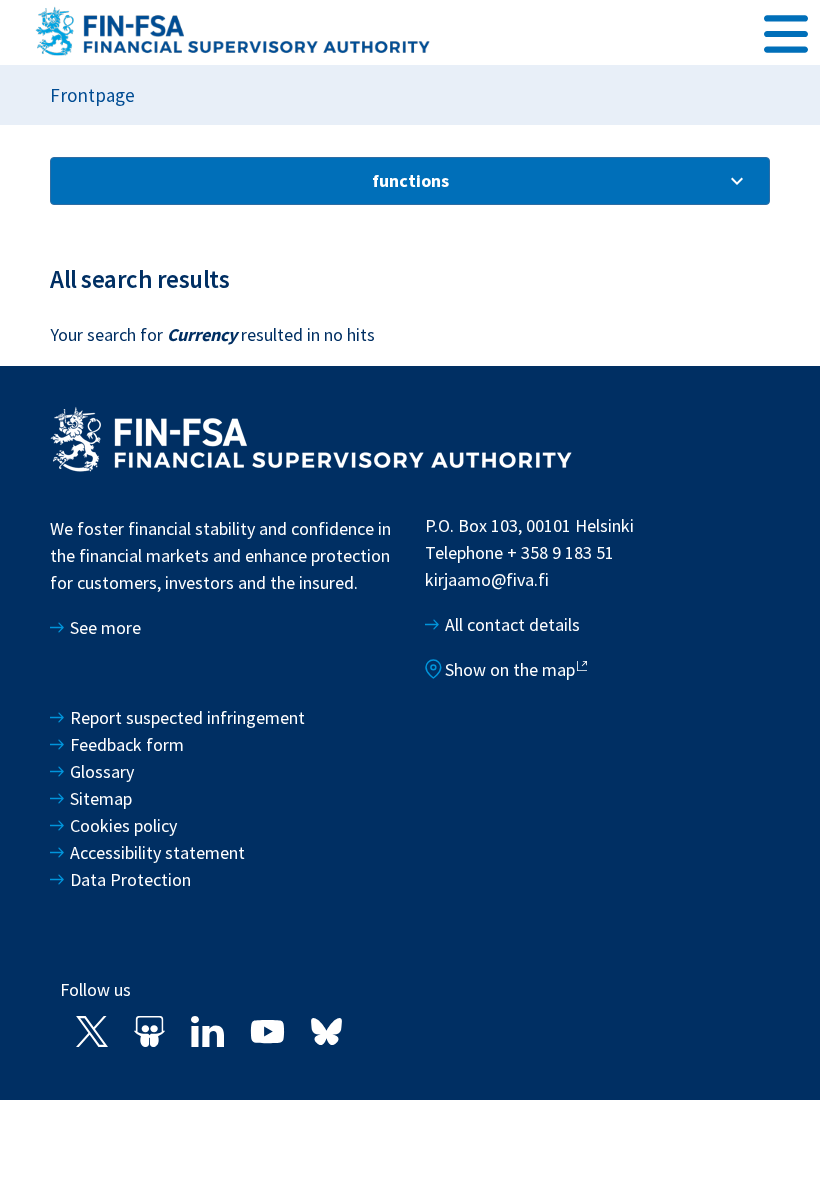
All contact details (512, 624)
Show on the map (510, 669)
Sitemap (101, 798)
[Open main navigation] (786, 31)
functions (410, 180)
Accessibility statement (157, 852)
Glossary (102, 771)
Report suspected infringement (189, 717)
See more (105, 627)
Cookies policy (123, 825)
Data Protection (130, 879)
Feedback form (127, 744)
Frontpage (92, 95)
